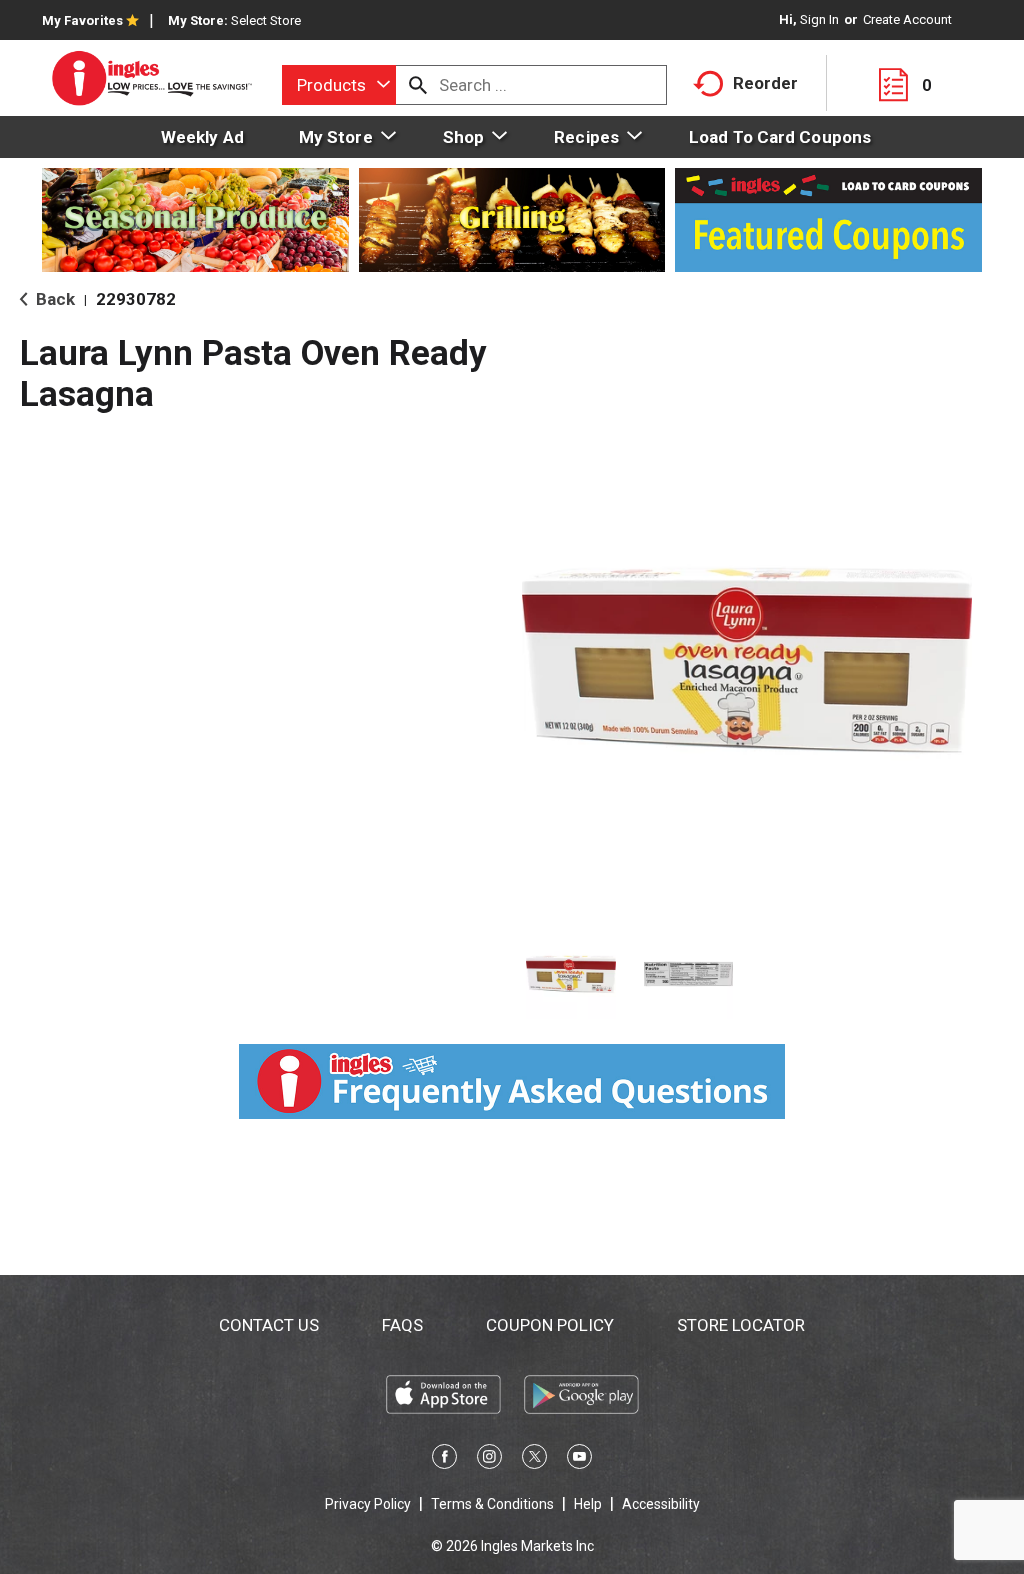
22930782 (136, 299)
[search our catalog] (418, 85)
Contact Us (269, 1325)
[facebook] (444, 1460)
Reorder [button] (765, 83)
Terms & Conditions (492, 1504)
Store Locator (741, 1325)
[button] (571, 974)
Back (53, 299)
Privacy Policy (368, 1504)
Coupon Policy (550, 1325)
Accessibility (661, 1504)
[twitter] (534, 1460)
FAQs (402, 1325)
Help (588, 1504)
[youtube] (579, 1460)
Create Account (907, 19)
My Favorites (82, 20)
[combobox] (339, 85)
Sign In (819, 19)
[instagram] (489, 1460)
